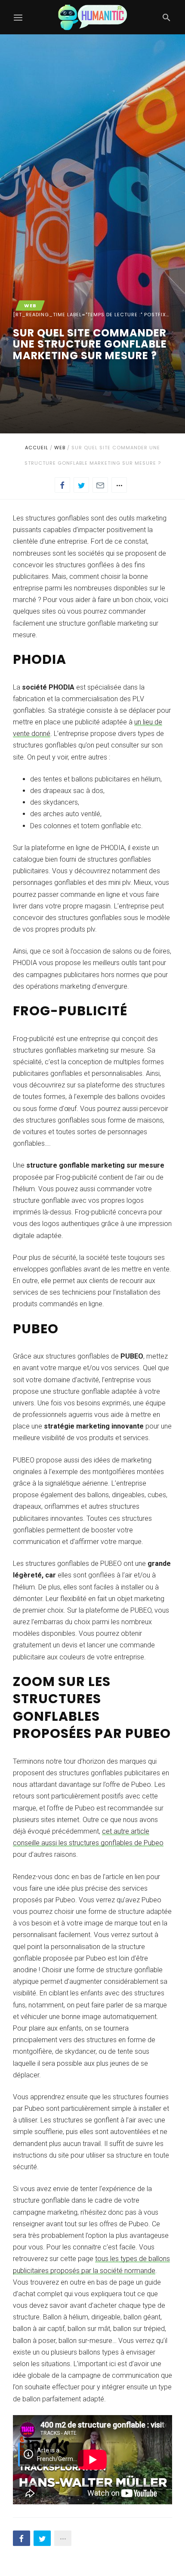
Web (60, 448)
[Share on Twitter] (81, 485)
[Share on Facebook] (62, 485)
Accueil (37, 448)
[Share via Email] (100, 485)
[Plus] (119, 485)
